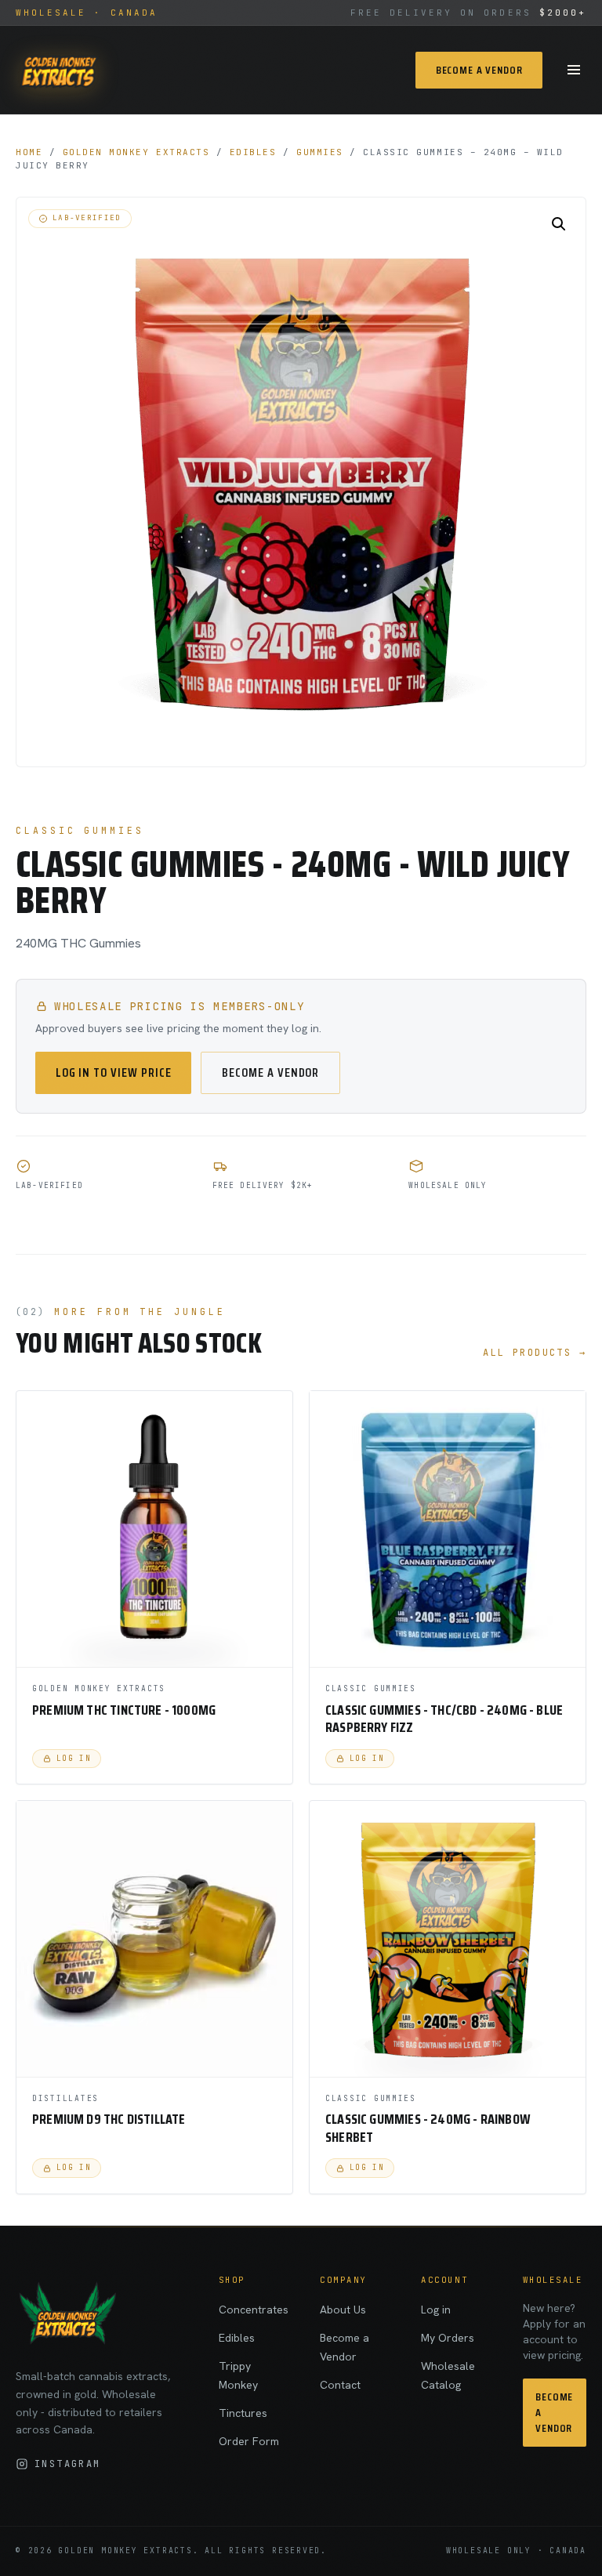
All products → (535, 1353)
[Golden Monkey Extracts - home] (58, 70)
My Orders (448, 2338)
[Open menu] (574, 70)
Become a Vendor (479, 70)
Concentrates (254, 2310)
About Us (343, 2310)
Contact (340, 2385)
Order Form (249, 2441)
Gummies (320, 152)
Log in (436, 2310)
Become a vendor (270, 1072)
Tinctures (243, 2413)
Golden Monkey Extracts (136, 152)
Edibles (253, 152)
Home (29, 152)
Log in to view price (114, 1072)
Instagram (68, 2464)
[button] (559, 224)
